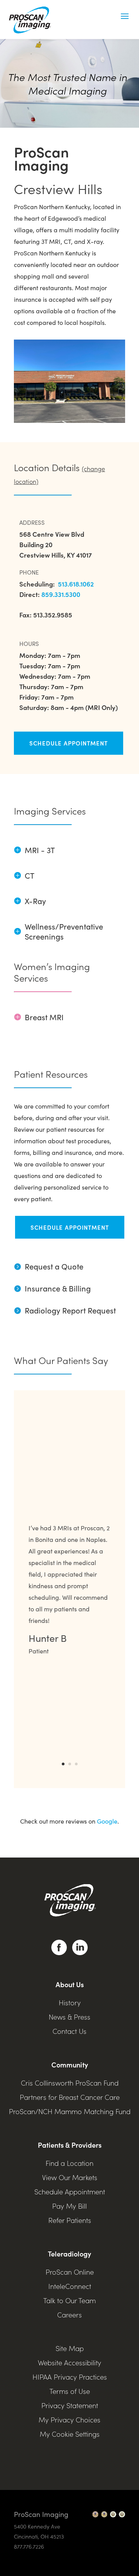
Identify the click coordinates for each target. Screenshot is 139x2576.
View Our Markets (70, 2177)
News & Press (69, 2017)
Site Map (70, 2348)
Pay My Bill (69, 2206)
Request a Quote (49, 1266)
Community (70, 2065)
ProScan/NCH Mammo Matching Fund (70, 2111)
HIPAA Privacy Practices (70, 2377)
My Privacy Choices (69, 2420)
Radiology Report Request (65, 1310)
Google (107, 1821)
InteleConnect (70, 2286)
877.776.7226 (29, 2546)
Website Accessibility (69, 2362)
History (70, 2002)
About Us (70, 1984)
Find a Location (69, 2163)
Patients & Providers (70, 2145)
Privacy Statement (70, 2405)
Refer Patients (70, 2220)
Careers (69, 2315)
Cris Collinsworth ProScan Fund (70, 2083)
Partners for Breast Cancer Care (70, 2097)
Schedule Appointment (69, 743)
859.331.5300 (61, 594)
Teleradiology (69, 2254)
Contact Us (69, 2031)
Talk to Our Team (69, 2300)
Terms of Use (70, 2391)
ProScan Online (70, 2272)
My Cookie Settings (70, 2434)
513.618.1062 (75, 584)
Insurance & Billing (58, 1288)
